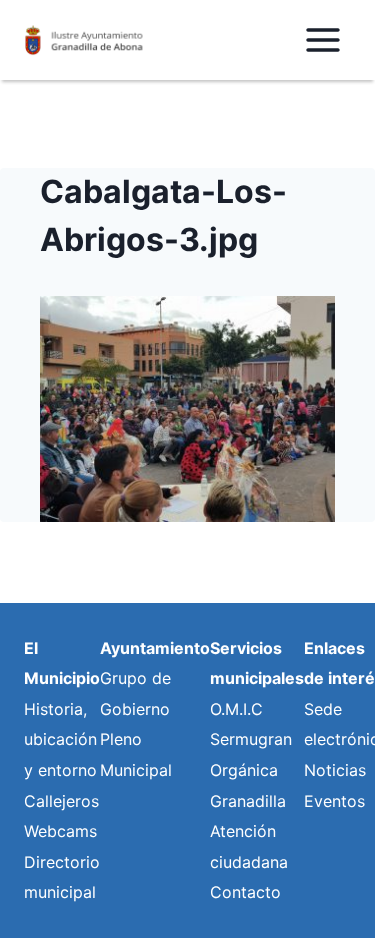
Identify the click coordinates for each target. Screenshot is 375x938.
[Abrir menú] (322, 39)
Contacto (245, 892)
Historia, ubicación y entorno (60, 739)
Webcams (60, 831)
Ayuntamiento (155, 648)
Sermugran (251, 739)
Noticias (335, 770)
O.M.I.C (236, 709)
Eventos (334, 801)
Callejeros (61, 801)
